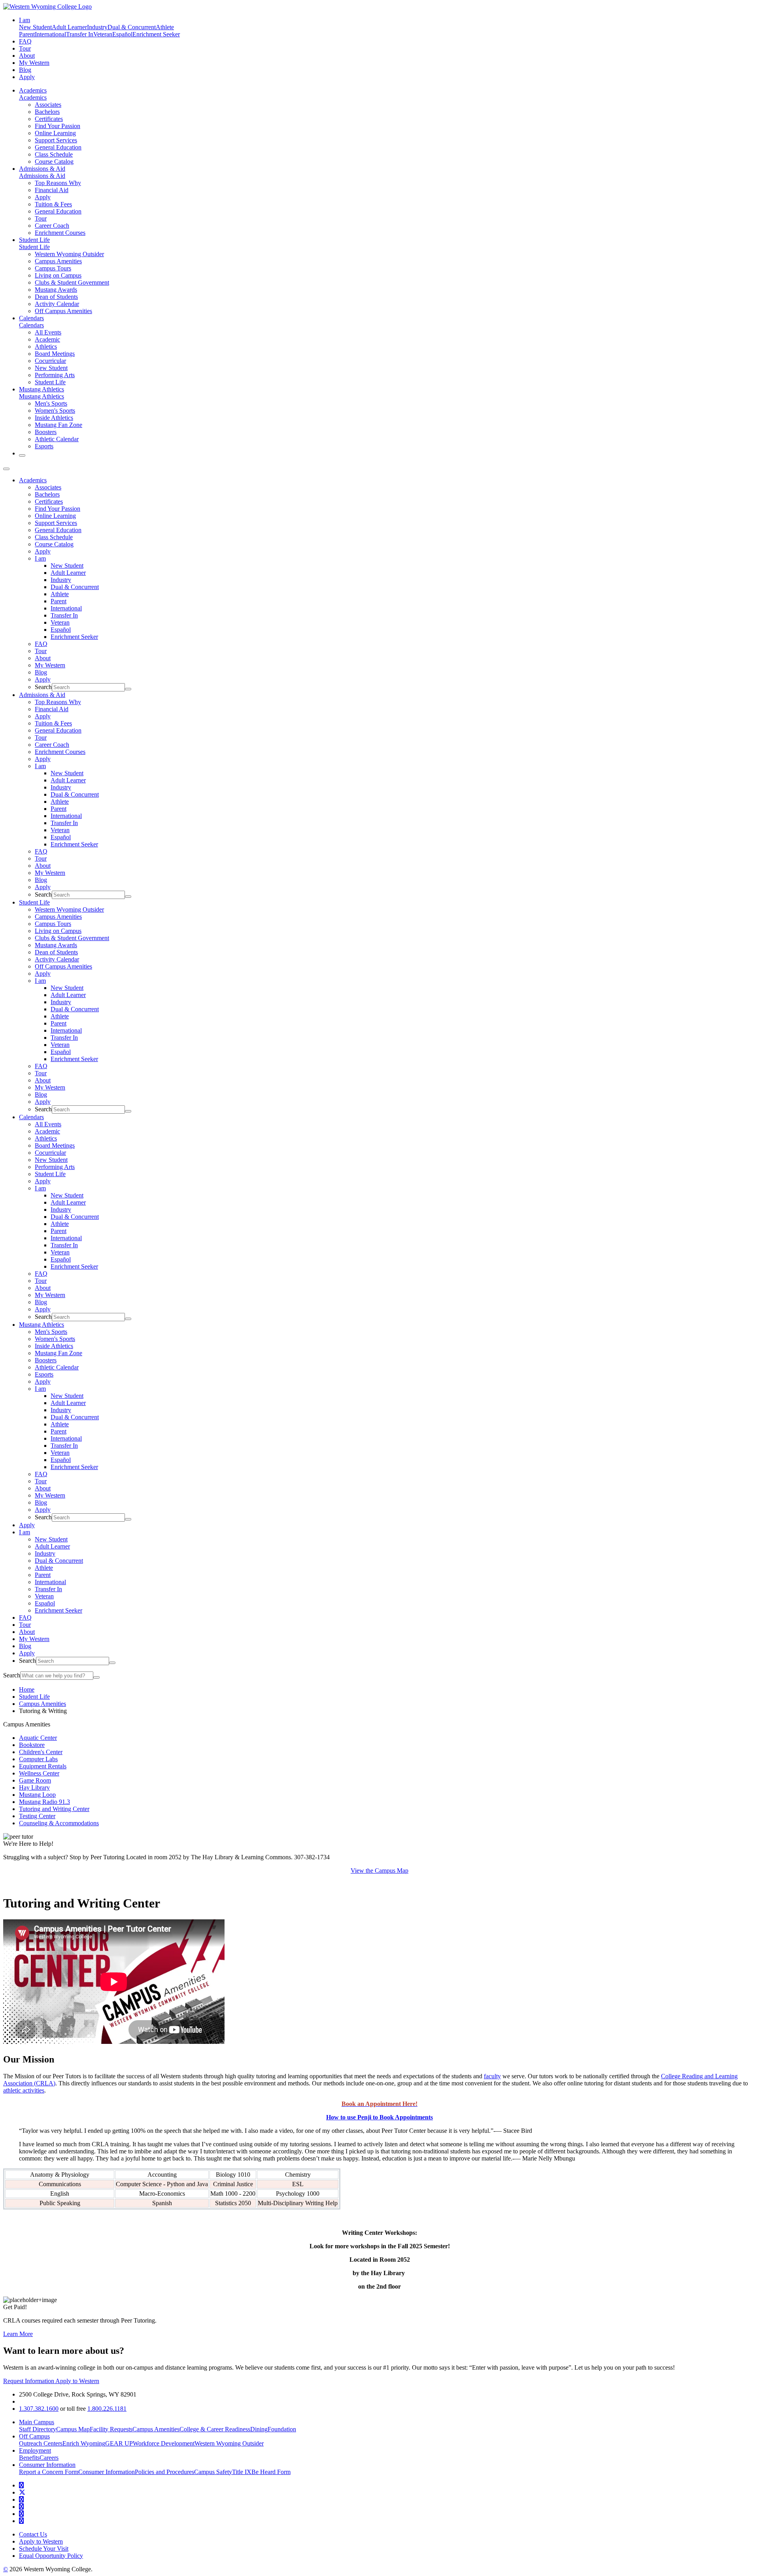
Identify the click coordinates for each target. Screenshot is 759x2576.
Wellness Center (39, 1773)
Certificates (49, 119)
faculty (492, 2076)
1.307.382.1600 (39, 2409)
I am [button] (25, 20)
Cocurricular (50, 361)
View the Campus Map (379, 1871)
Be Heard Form (271, 2472)
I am (40, 558)
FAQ (25, 41)
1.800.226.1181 (107, 2409)
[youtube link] (21, 2500)
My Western (34, 63)
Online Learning (55, 133)
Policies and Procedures (164, 2472)
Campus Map (73, 2429)
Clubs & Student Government (72, 282)
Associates (48, 105)
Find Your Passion (58, 126)
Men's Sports (51, 403)
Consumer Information (107, 2472)
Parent (27, 34)
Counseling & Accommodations (59, 1823)
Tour (25, 48)
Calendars (31, 318)
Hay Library (34, 1788)
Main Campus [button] (37, 2422)
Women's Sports (55, 411)
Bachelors (47, 112)
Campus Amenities (58, 261)
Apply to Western (77, 2381)
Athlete (165, 27)
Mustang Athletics (42, 389)
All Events (48, 332)
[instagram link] (21, 2507)
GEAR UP (119, 2443)
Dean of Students (56, 297)
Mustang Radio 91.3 (44, 1802)
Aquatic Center (38, 1738)
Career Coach (52, 226)
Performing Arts (55, 375)
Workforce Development (164, 2443)
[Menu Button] (6, 469)
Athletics (46, 347)
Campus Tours (53, 268)
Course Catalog (54, 161)
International (50, 34)
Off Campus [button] (34, 2436)
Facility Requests (111, 2429)
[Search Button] (22, 455)
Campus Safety (213, 2472)
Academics (33, 90)
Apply (27, 77)
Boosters (46, 432)
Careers (49, 2458)
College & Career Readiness (215, 2429)
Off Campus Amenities (63, 311)
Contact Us (33, 2534)
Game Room (35, 1780)
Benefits (29, 2458)
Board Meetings (55, 354)
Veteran (103, 34)
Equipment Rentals (43, 1766)
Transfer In (80, 34)
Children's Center (41, 1752)
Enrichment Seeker (156, 34)
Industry (97, 27)
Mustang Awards (56, 290)
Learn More (18, 2334)
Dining (259, 2429)
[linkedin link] (21, 2514)
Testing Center (37, 1816)
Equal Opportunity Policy (51, 2556)
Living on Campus (58, 275)
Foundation (282, 2429)
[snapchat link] (21, 2521)
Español (122, 34)
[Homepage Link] (47, 7)
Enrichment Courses (60, 233)
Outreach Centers (41, 2443)
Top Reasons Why (58, 183)
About (27, 56)
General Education (58, 147)
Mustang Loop (37, 1795)
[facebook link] (21, 2485)
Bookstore (32, 1745)
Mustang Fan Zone (59, 425)
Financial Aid (52, 190)
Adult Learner (69, 27)
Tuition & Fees (53, 204)
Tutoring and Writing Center (54, 1809)
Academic (47, 339)
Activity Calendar (57, 304)
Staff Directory (38, 2429)
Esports (44, 446)
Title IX (242, 2472)
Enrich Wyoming (84, 2443)
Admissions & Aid (42, 169)
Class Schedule (54, 154)
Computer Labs (38, 1759)
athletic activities (24, 2090)
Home (27, 1689)
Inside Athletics (54, 418)
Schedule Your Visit (44, 2549)
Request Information (29, 2381)
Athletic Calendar (57, 439)
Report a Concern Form (49, 2472)
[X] (22, 2492)
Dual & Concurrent (132, 27)
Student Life (34, 240)
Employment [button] (35, 2450)
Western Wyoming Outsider (69, 254)
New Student (35, 27)
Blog (25, 70)
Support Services (56, 140)
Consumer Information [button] (47, 2465)
